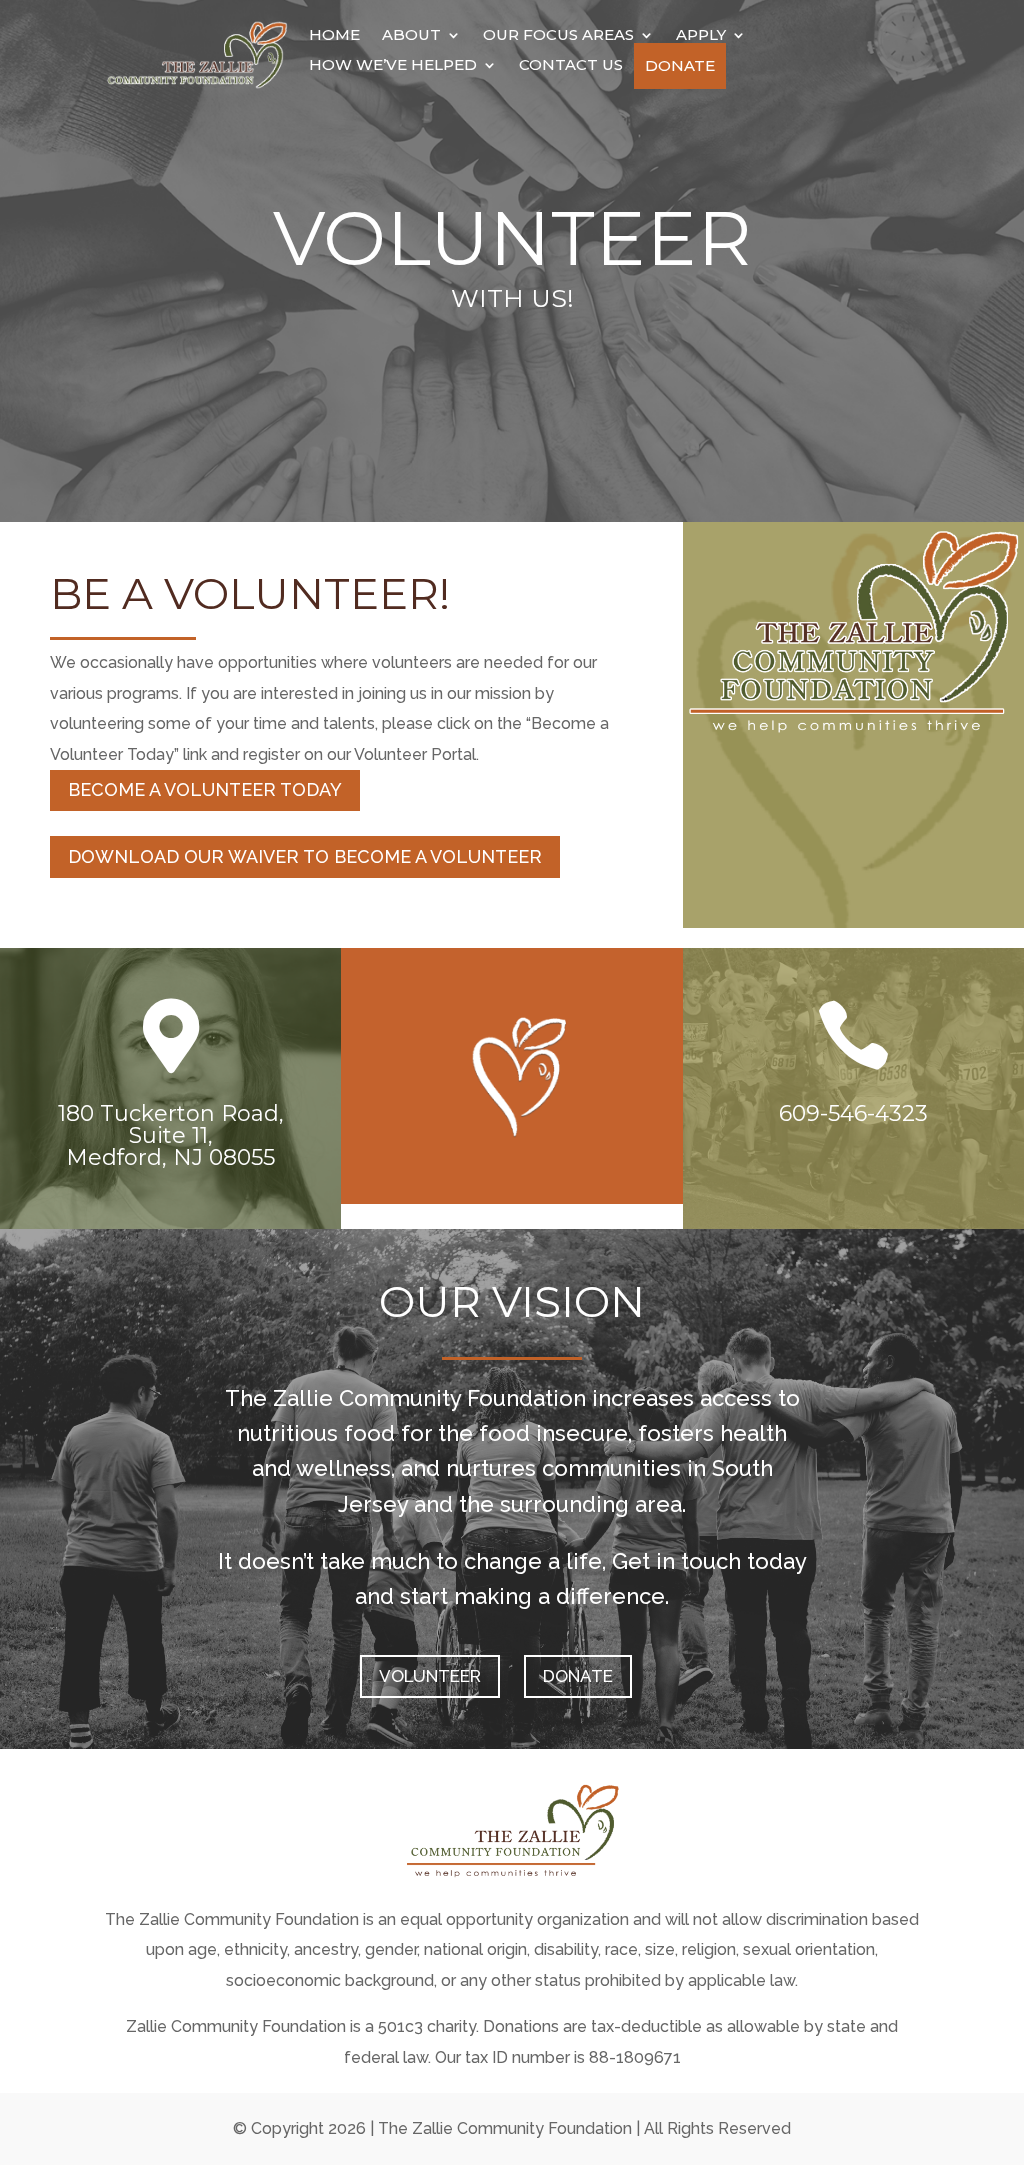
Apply (701, 36)
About (411, 36)
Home (334, 36)
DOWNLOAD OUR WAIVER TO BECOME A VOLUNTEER (305, 856)
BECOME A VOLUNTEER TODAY (205, 789)
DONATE (578, 1676)
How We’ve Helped (393, 66)
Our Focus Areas (558, 36)
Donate (680, 66)
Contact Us (571, 66)
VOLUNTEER (430, 1676)
